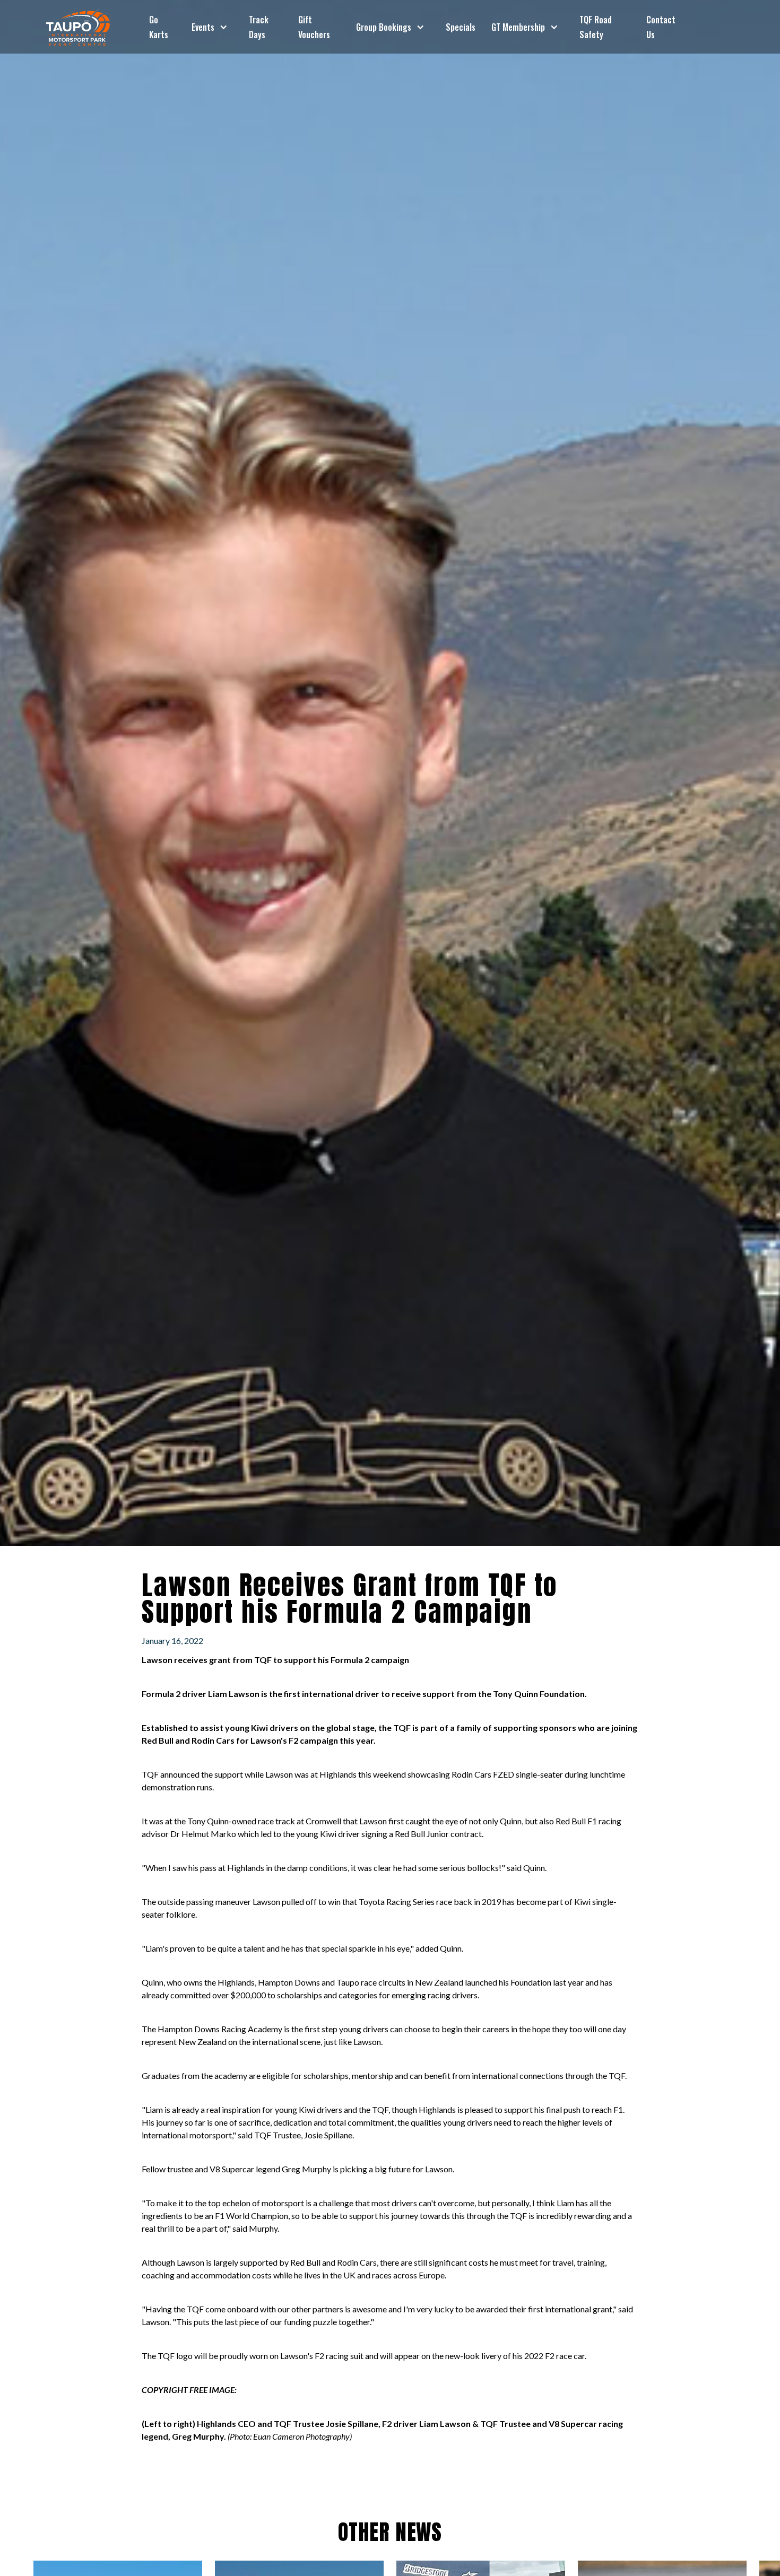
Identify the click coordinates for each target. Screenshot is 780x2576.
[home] (78, 27)
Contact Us (661, 27)
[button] (210, 27)
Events (203, 27)
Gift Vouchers (314, 27)
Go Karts (159, 27)
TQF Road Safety (596, 27)
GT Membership (518, 27)
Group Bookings (384, 27)
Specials (461, 27)
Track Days (259, 27)
